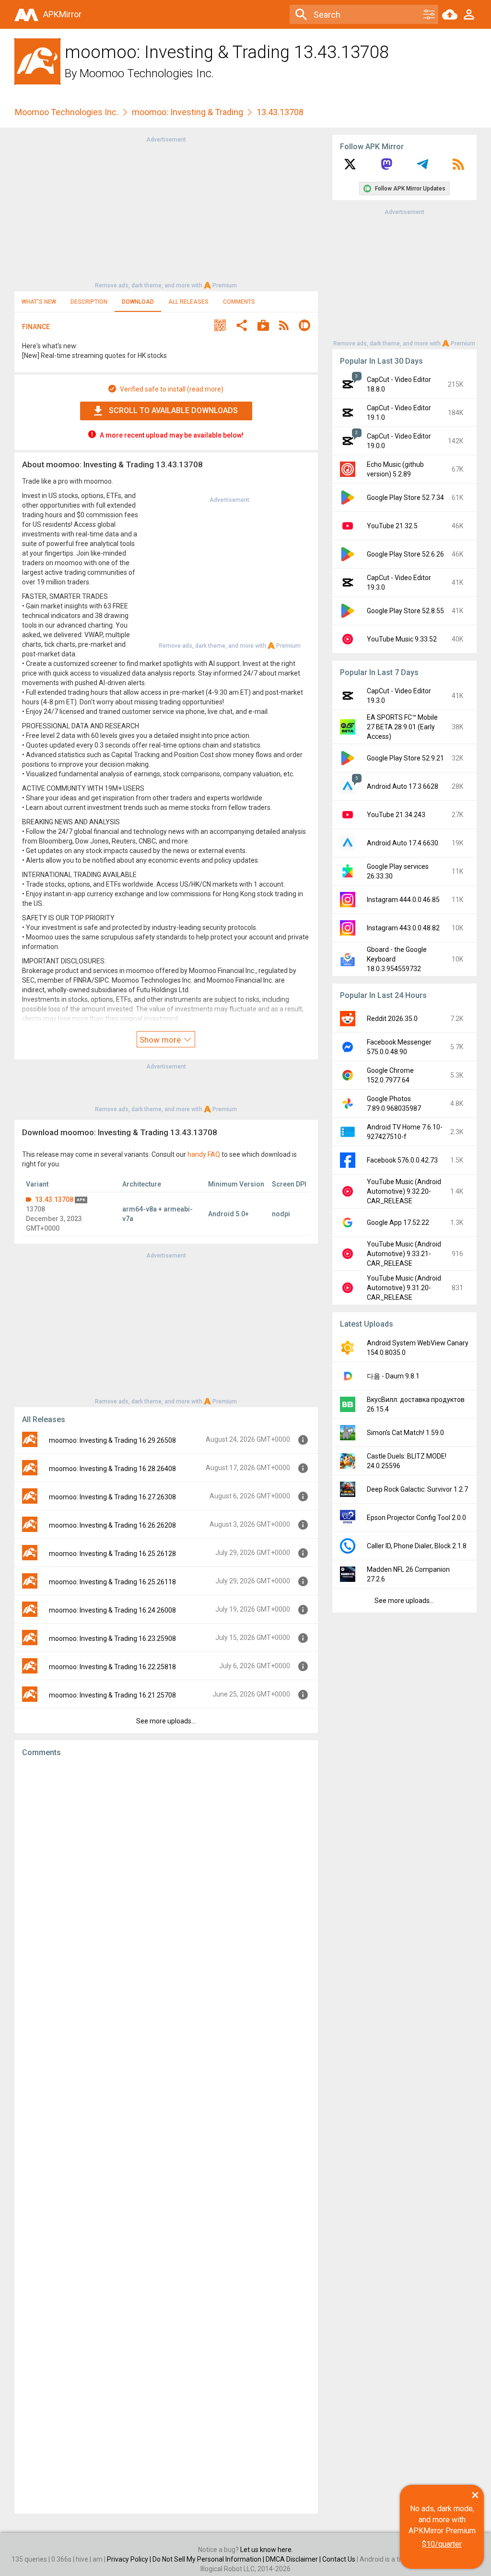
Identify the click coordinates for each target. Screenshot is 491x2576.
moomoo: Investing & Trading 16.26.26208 (112, 1525)
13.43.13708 (54, 1199)
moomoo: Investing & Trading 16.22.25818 (112, 1667)
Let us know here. (267, 2550)
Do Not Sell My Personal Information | (209, 2559)
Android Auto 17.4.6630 (403, 843)
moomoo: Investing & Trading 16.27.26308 (112, 1497)
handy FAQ (204, 1154)
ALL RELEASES (188, 302)
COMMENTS (239, 302)
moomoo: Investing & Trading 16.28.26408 (112, 1469)
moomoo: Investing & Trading (187, 112)
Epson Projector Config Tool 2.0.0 (416, 1518)
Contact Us (339, 2559)
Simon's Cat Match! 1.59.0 (405, 1433)
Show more (161, 1040)
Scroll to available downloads (173, 410)
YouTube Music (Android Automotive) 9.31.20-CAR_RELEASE (404, 1288)
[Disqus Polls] (166, 1886)
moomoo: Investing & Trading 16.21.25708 (112, 1695)
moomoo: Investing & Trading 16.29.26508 (112, 1440)
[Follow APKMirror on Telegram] (422, 167)
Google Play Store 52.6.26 (405, 554)
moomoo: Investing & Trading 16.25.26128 (112, 1554)
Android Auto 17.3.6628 (403, 786)
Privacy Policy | (130, 2559)
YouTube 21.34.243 (396, 815)
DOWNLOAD (138, 302)
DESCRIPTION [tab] (89, 302)
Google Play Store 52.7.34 (405, 498)
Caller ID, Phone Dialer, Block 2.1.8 (417, 1546)
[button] (220, 326)
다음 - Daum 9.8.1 (393, 1376)
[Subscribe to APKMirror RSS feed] (458, 167)
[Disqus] (166, 2136)
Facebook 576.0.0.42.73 (402, 1160)
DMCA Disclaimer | (294, 2559)
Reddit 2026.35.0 (392, 1019)
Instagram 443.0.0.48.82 (403, 928)
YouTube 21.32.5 (392, 526)
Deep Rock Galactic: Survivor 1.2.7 (417, 1489)
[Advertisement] (166, 212)
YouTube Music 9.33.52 (402, 639)
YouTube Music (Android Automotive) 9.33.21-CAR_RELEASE (404, 1254)
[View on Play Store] (263, 326)
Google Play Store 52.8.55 (405, 611)
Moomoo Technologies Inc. (147, 73)
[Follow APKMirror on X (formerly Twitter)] (350, 167)
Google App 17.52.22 (398, 1223)
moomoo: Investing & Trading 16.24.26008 (112, 1610)
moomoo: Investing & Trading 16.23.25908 (112, 1638)
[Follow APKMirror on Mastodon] (386, 167)
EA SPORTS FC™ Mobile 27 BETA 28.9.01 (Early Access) (402, 727)
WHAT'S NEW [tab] (39, 302)
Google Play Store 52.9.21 (405, 758)
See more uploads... (166, 1721)
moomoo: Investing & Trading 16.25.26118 (112, 1582)
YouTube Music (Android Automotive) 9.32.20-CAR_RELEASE (404, 1191)
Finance (36, 327)
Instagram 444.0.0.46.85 (403, 900)
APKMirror (62, 14)
